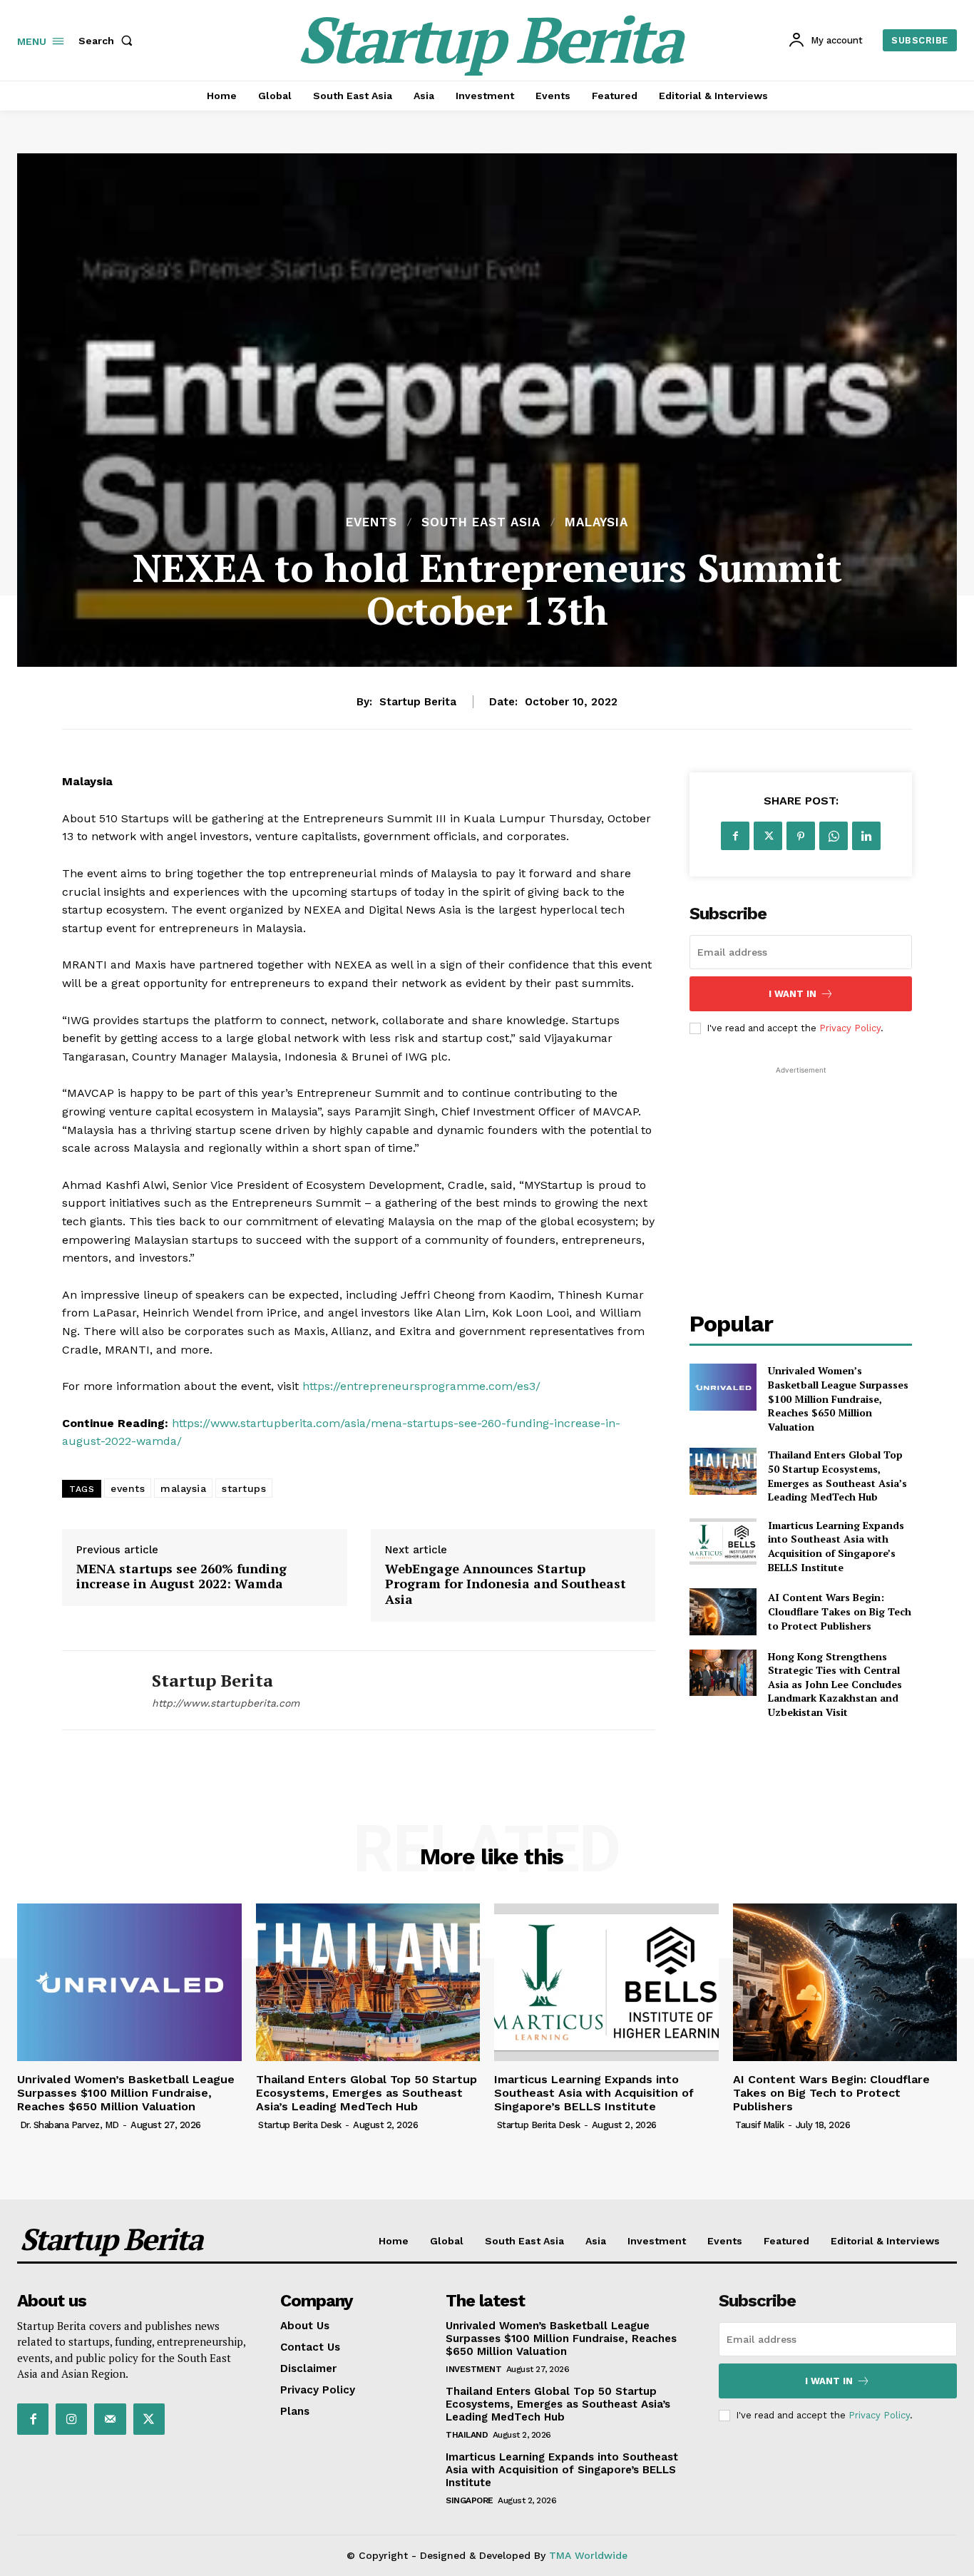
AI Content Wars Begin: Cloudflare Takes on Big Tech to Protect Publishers (840, 1611)
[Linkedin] (866, 836)
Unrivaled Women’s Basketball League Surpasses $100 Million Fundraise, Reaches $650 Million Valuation (838, 1398)
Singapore (470, 2500)
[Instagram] (71, 2419)
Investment (473, 2369)
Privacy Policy (850, 1028)
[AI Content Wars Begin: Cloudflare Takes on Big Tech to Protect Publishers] (723, 1611)
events (128, 1488)
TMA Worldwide (588, 2555)
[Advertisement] (801, 1167)
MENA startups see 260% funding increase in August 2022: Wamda (181, 1576)
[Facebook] (735, 836)
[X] (768, 836)
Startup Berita (418, 702)
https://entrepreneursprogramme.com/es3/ (421, 1386)
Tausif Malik (759, 2125)
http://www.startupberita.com (226, 1703)
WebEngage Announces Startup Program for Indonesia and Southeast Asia (506, 1584)
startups (244, 1488)
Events (371, 522)
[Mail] (110, 2419)
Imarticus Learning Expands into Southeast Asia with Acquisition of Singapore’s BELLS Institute (836, 1546)
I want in (793, 994)
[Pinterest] (801, 836)
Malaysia (596, 522)
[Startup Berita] (96, 1691)
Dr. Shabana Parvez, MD (70, 2125)
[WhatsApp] (834, 836)
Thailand (467, 2435)
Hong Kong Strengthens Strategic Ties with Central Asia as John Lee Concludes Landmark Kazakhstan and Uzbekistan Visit (835, 1684)
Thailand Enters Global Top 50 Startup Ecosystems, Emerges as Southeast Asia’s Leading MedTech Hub (837, 1476)
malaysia (183, 1488)
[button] (108, 41)
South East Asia (481, 522)
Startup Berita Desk (300, 2125)
